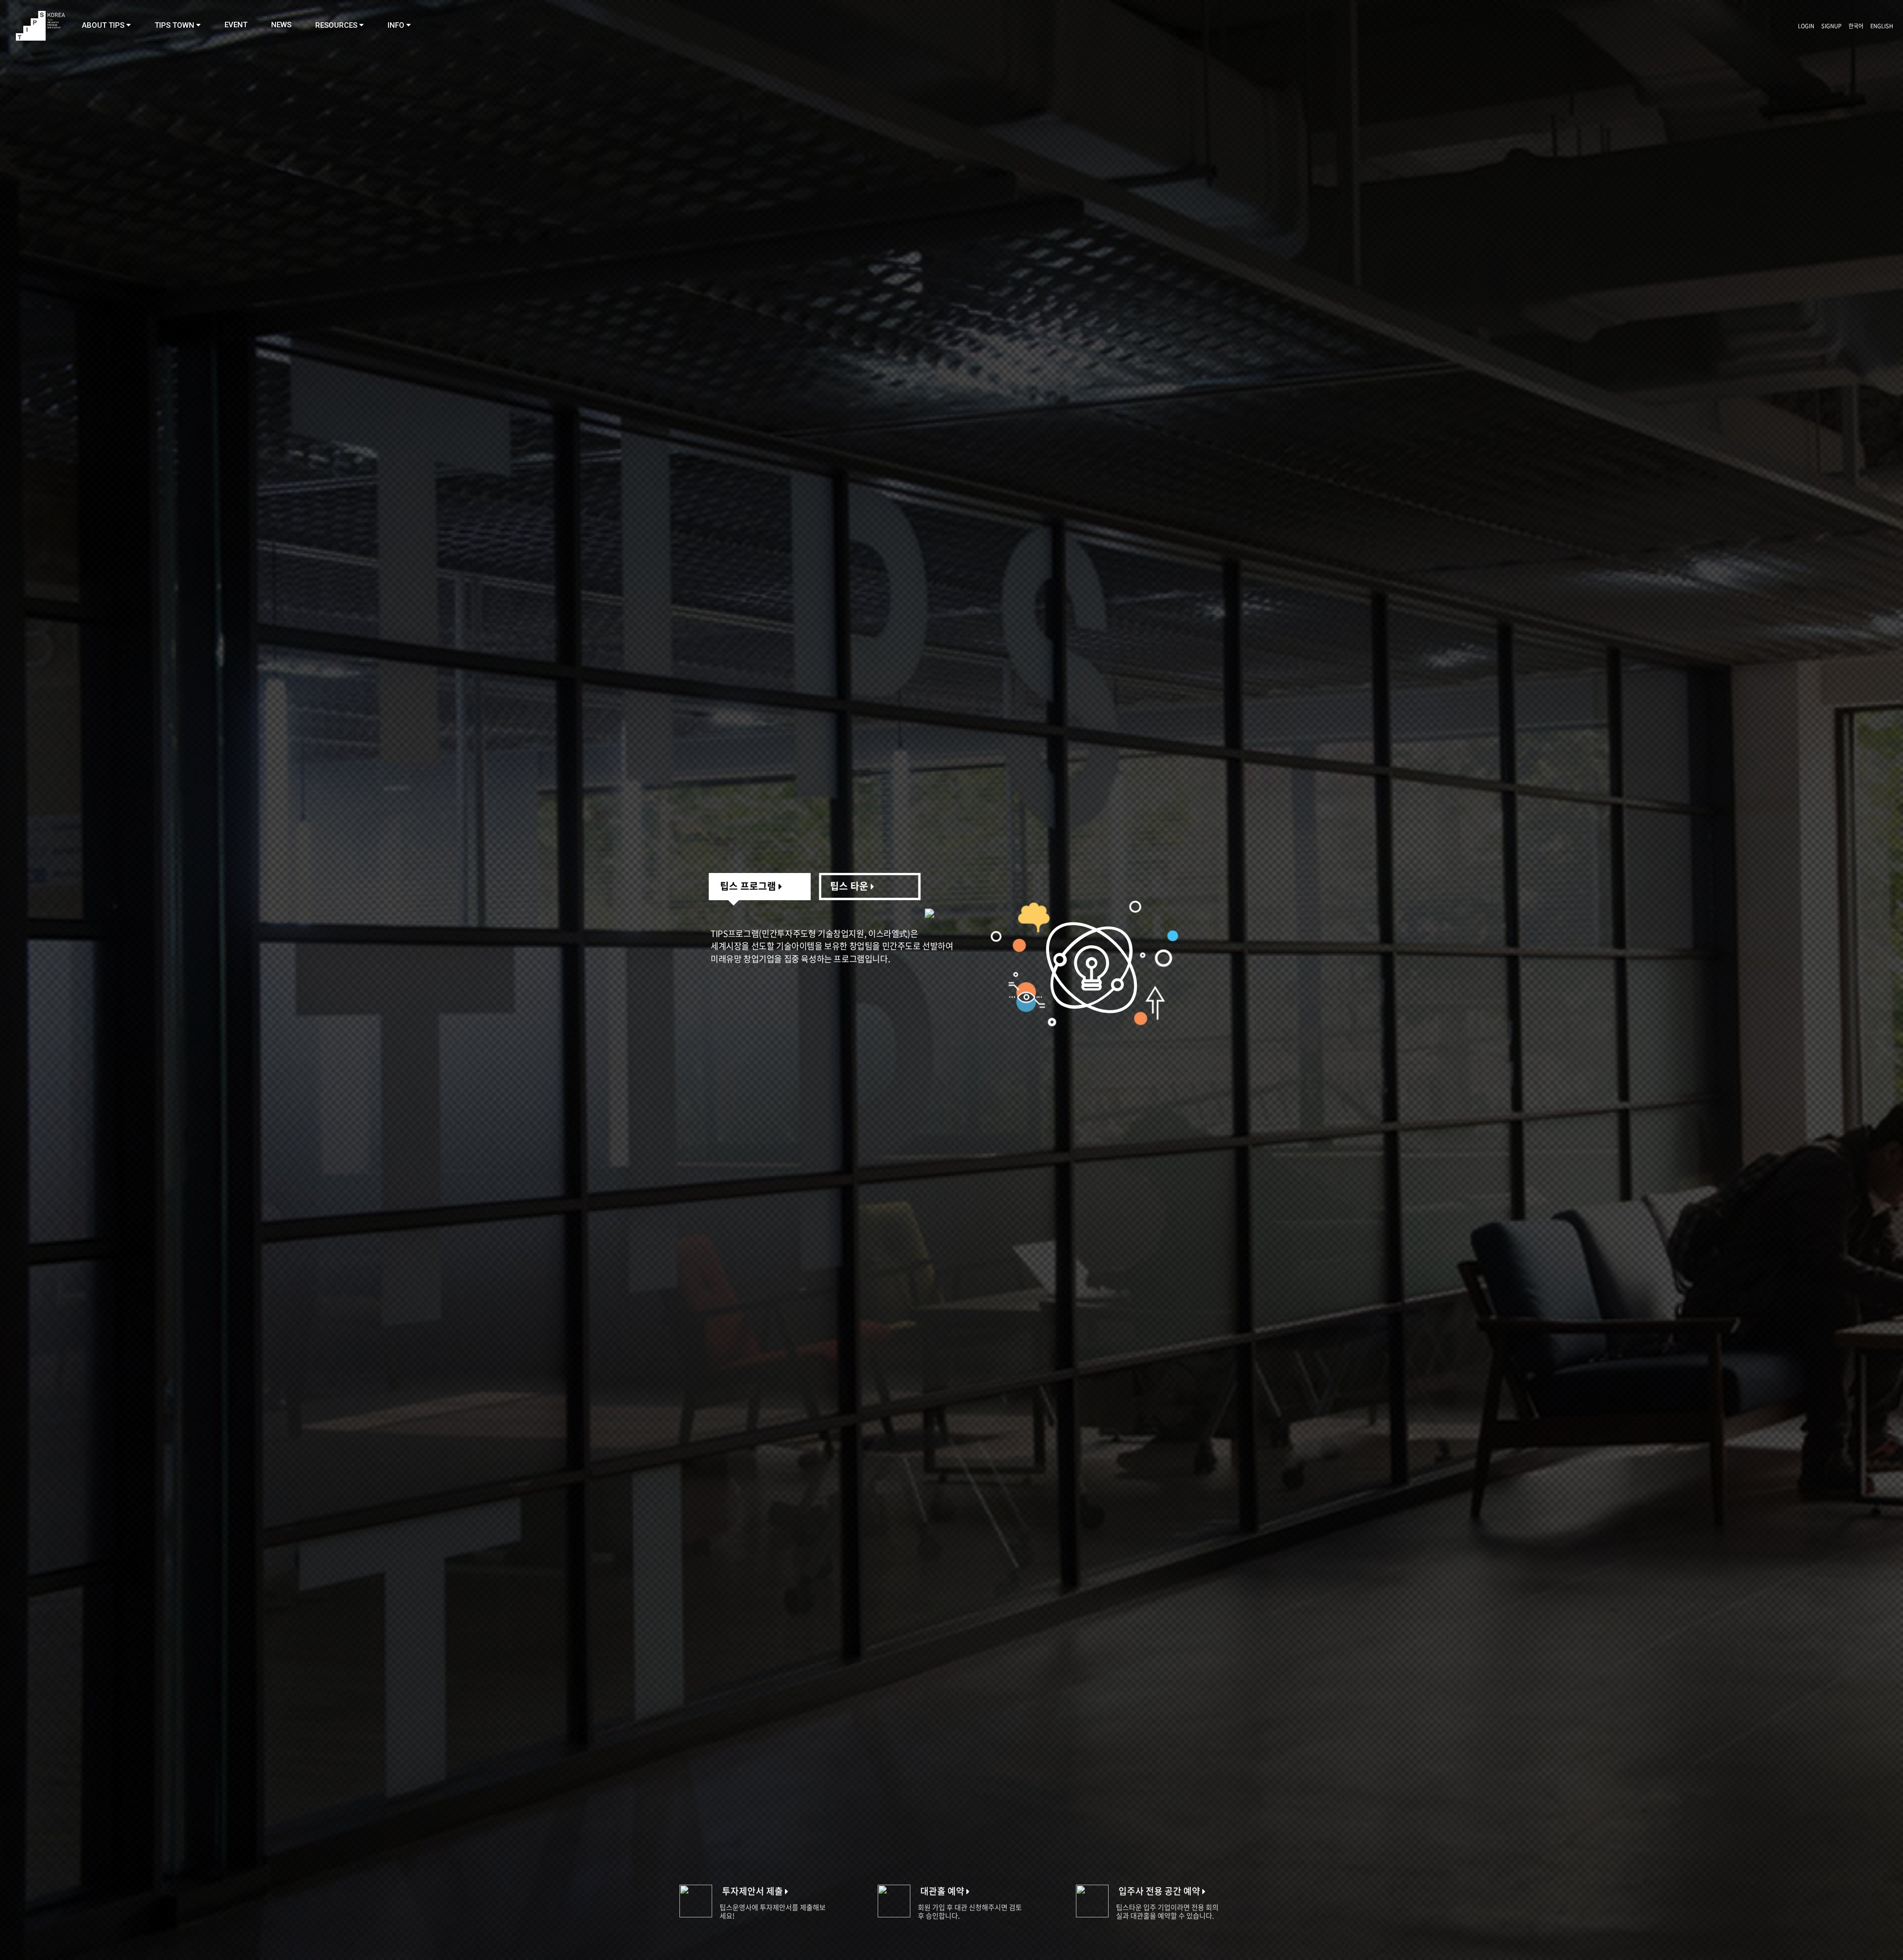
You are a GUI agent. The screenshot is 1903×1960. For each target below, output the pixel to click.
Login (1806, 26)
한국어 (1856, 26)
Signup (1831, 26)
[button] (106, 25)
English (1882, 26)
